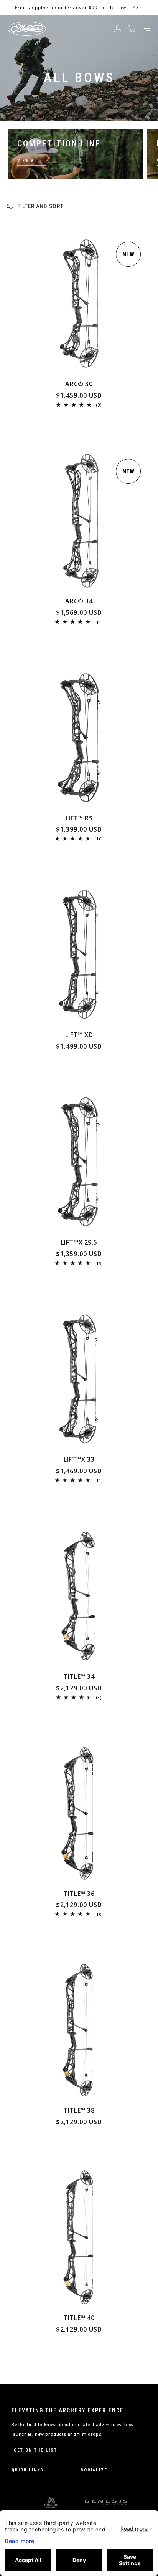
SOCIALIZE (94, 2470)
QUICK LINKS (28, 2470)
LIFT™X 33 (79, 1460)
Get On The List (35, 2450)
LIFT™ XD (79, 1035)
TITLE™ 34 (79, 1677)
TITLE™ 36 (79, 1894)
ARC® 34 (79, 601)
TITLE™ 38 (79, 2110)
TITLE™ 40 (79, 2318)
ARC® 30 (79, 384)
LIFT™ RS (79, 818)
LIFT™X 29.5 (79, 1242)
